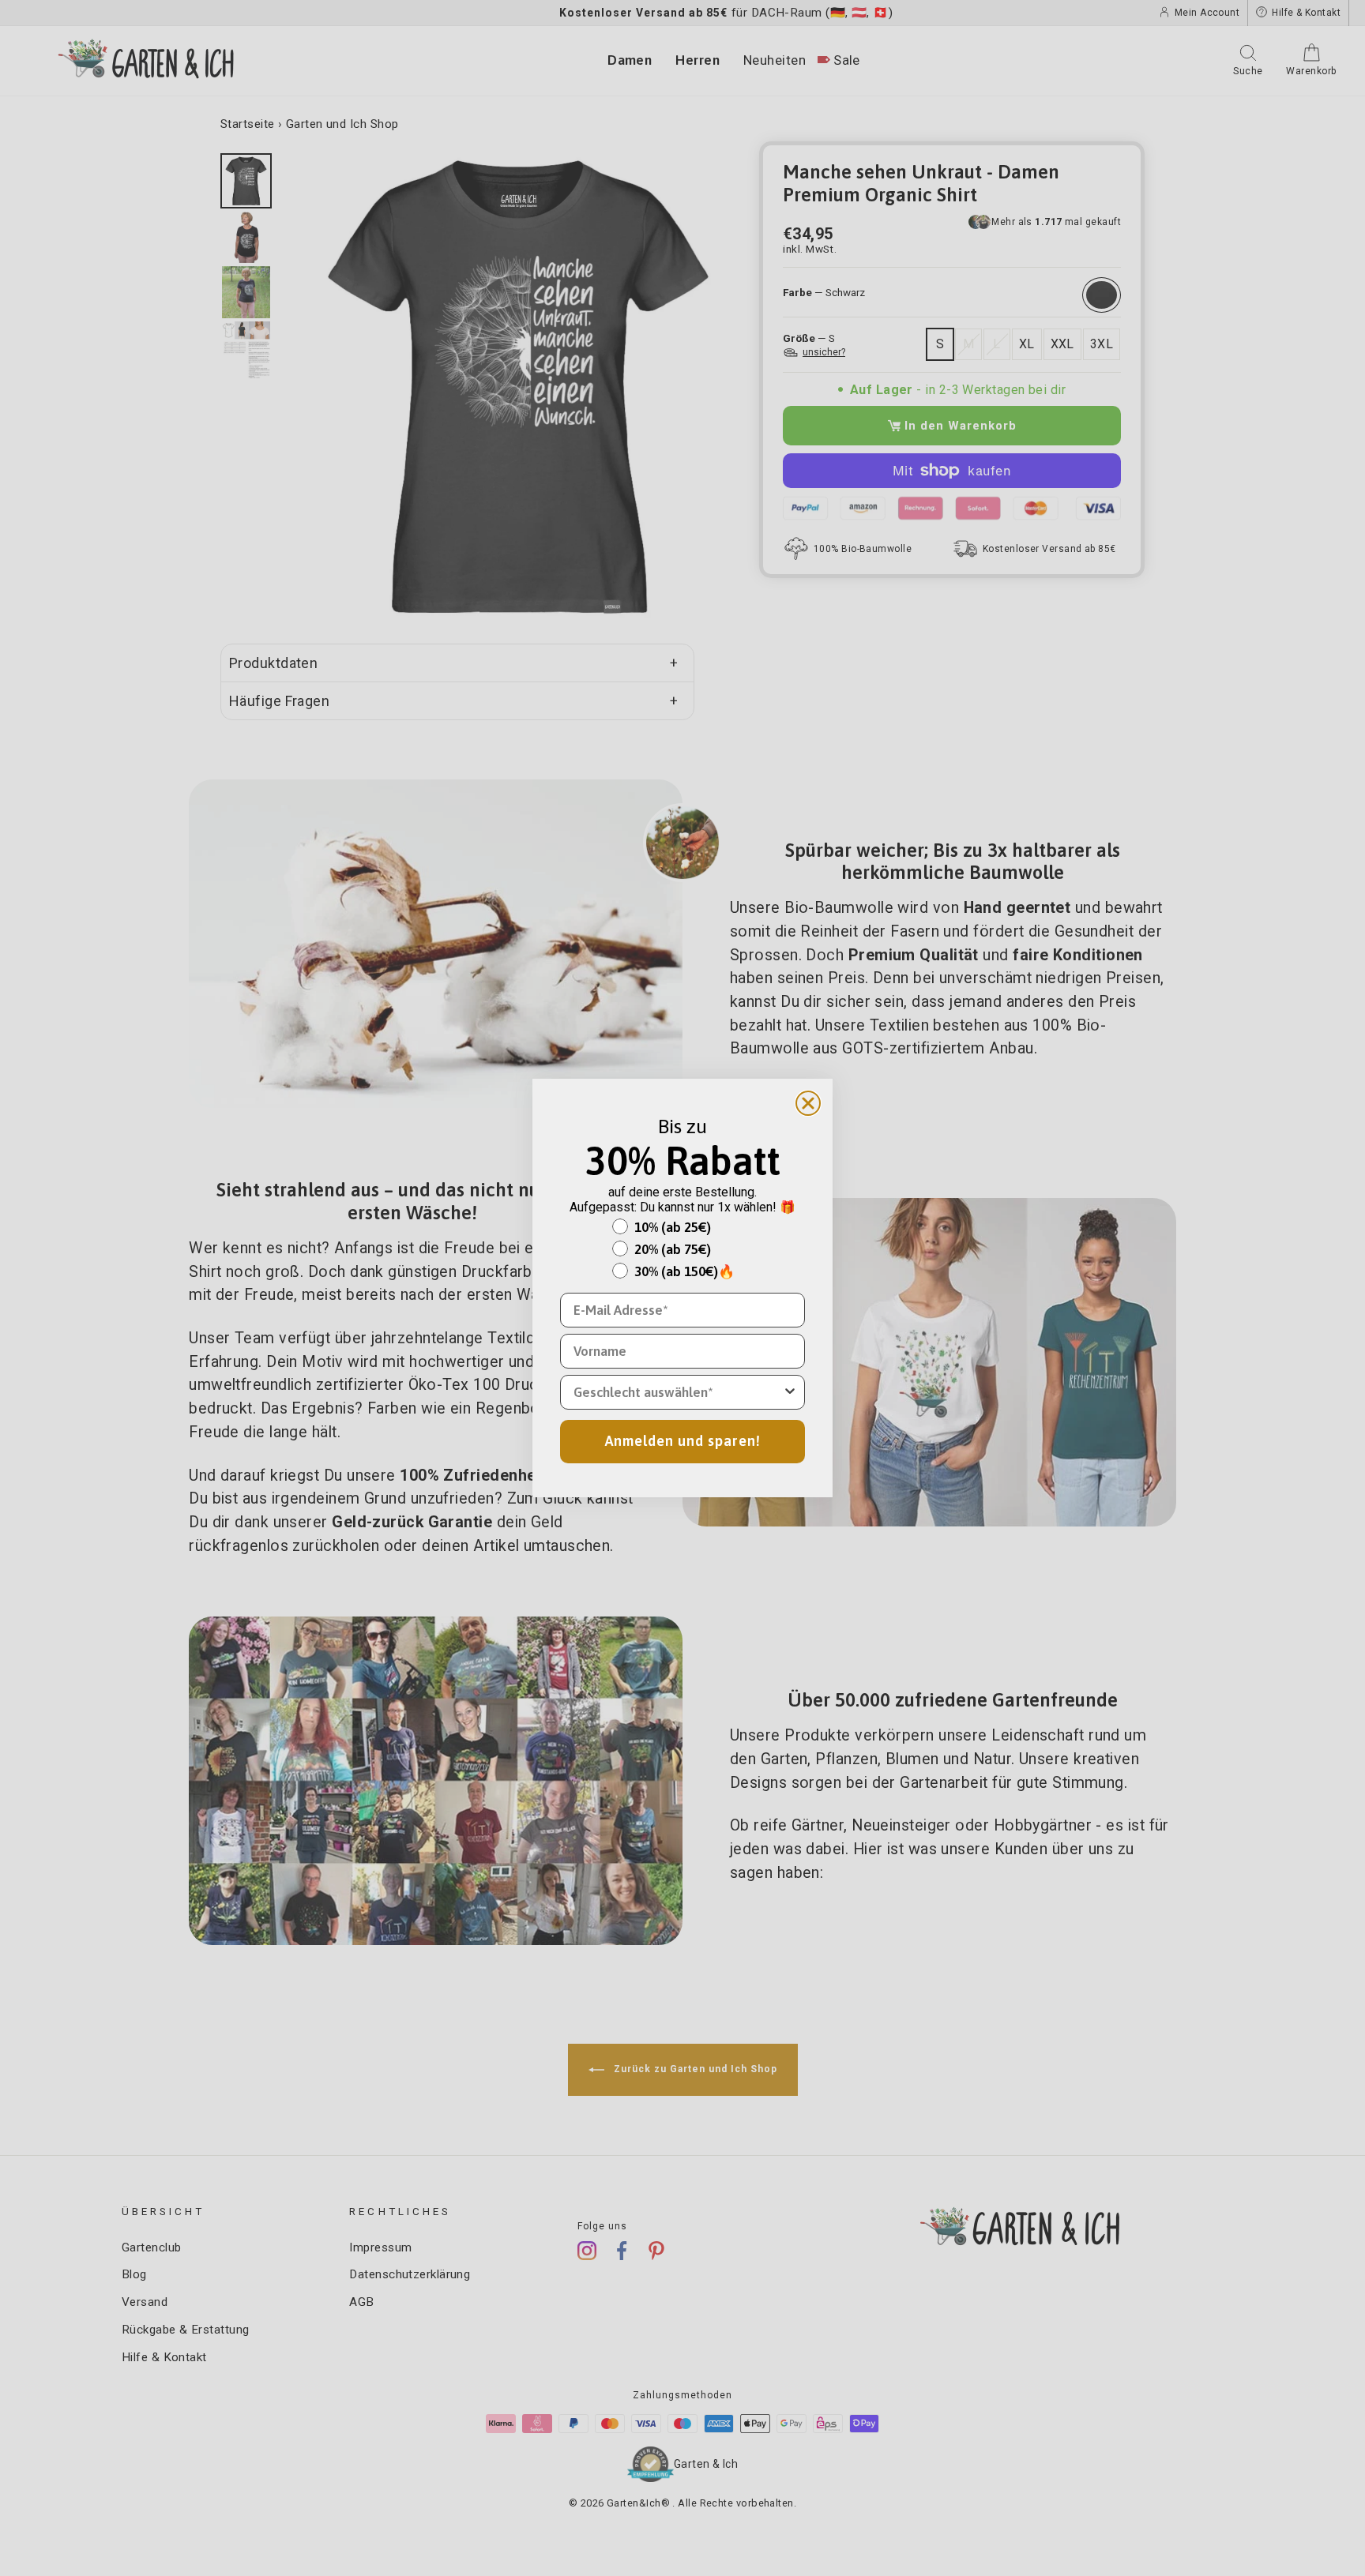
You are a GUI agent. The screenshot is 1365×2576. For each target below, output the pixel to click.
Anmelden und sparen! (683, 1441)
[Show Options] (790, 1392)
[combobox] (678, 1392)
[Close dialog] (808, 1103)
